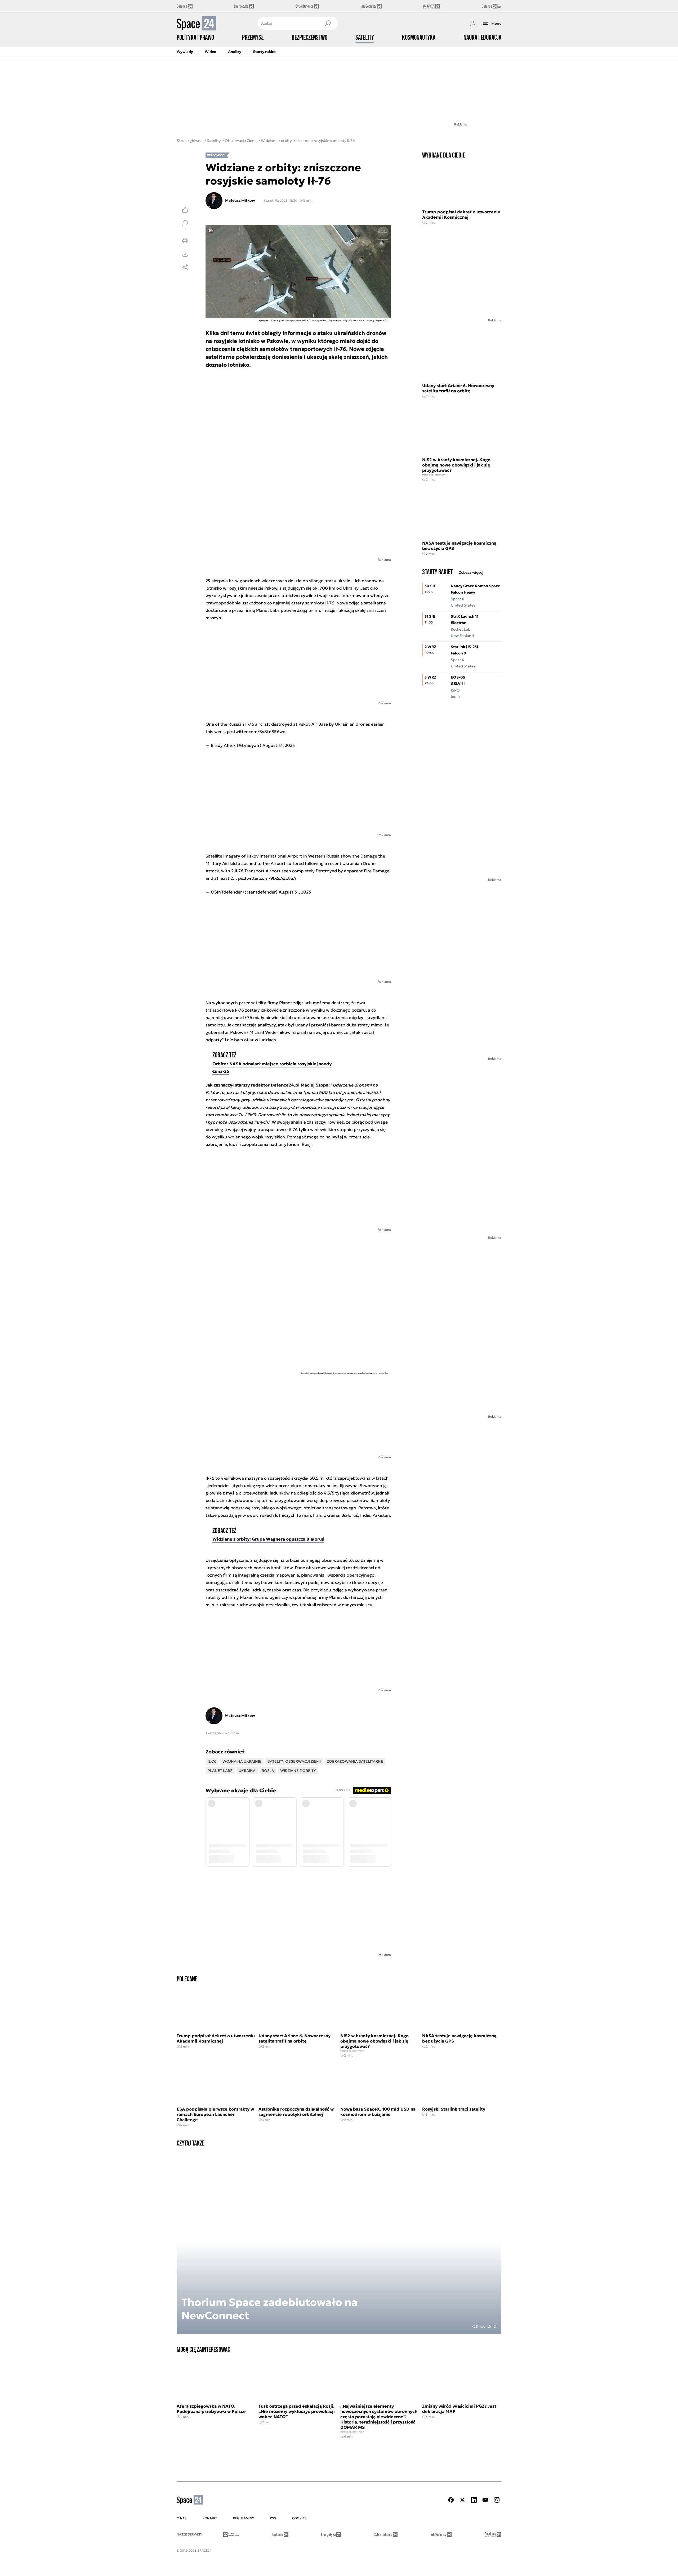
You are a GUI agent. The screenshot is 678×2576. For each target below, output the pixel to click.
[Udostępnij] (185, 267)
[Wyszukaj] (328, 23)
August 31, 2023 (279, 745)
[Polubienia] (185, 210)
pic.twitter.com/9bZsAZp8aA (267, 878)
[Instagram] (497, 2500)
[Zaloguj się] (473, 23)
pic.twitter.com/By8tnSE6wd (256, 731)
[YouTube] (485, 2500)
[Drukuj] (185, 241)
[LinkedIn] (474, 2500)
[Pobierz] (185, 254)
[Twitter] (462, 2500)
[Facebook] (451, 2500)
